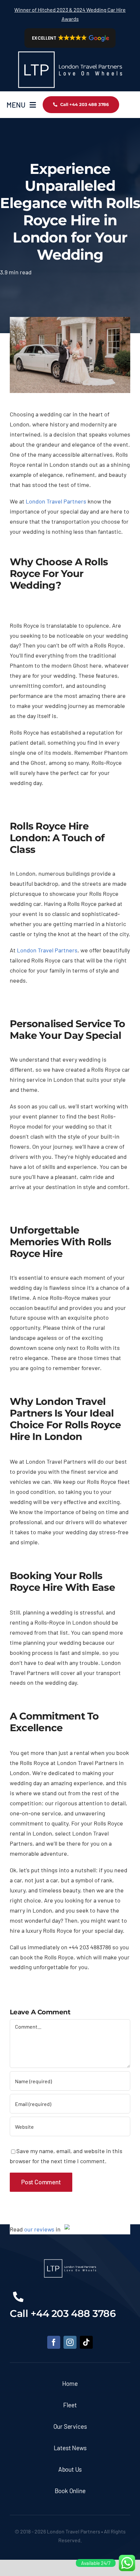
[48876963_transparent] (70, 51)
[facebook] (54, 2342)
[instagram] (70, 2342)
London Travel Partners (56, 501)
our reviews (39, 2229)
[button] (70, 38)
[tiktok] (86, 2342)
